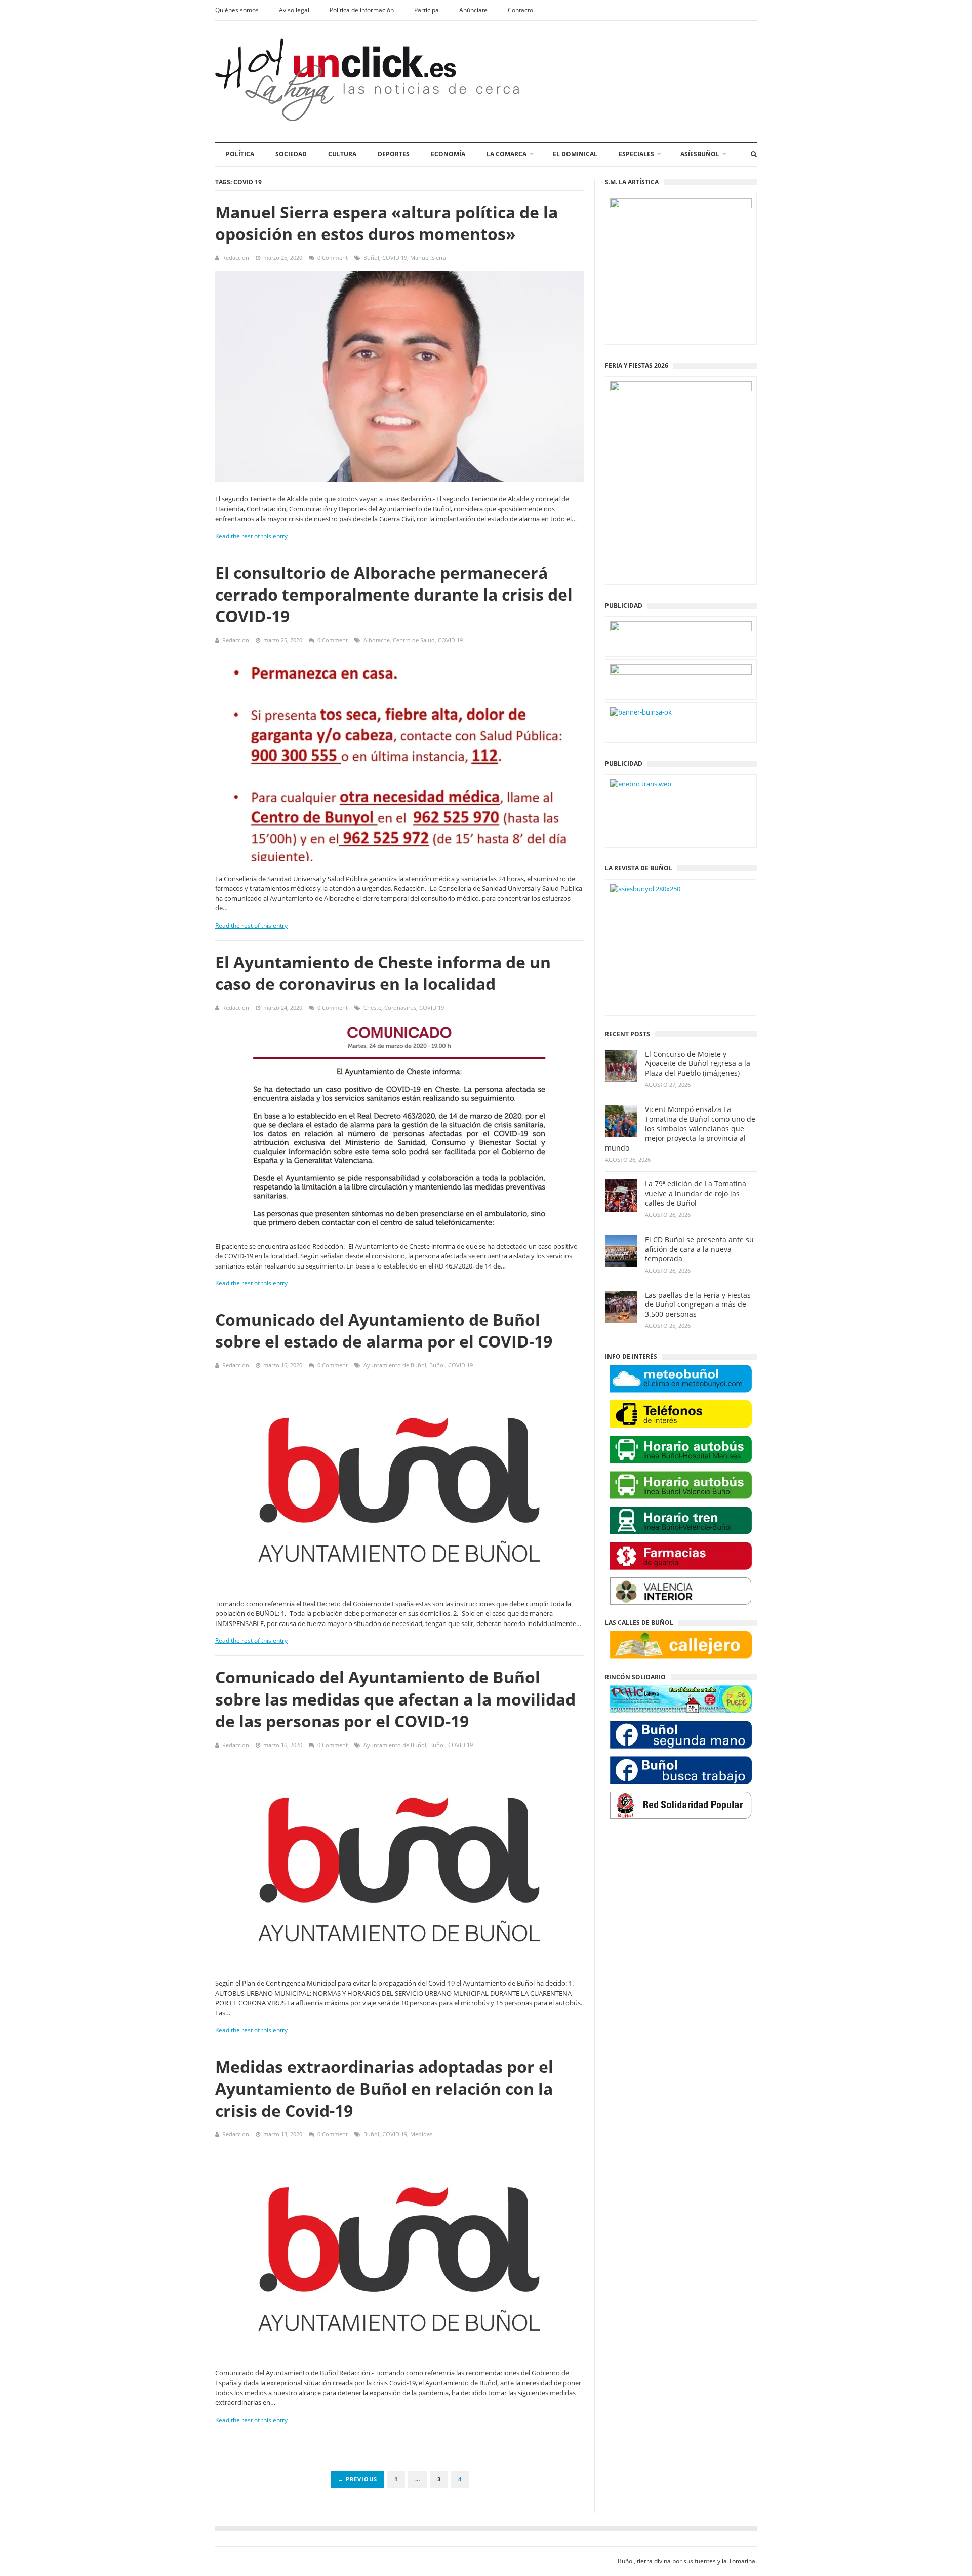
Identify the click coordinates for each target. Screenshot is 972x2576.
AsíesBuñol (700, 154)
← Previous (357, 2479)
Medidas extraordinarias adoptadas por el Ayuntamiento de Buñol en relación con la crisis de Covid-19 (384, 2088)
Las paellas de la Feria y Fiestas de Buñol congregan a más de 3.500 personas (698, 1305)
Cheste (372, 1007)
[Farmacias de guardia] (681, 1556)
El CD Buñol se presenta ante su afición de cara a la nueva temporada (699, 1249)
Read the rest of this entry (251, 536)
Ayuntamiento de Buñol (395, 1365)
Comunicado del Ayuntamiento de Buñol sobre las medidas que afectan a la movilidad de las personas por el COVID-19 (395, 1699)
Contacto (520, 10)
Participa (427, 10)
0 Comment (333, 257)
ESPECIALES (636, 154)
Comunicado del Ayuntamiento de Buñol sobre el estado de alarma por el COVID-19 (384, 1330)
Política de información (362, 10)
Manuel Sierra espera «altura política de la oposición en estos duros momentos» (387, 223)
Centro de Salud (414, 640)
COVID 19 (395, 257)
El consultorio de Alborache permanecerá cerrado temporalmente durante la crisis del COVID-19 (394, 594)
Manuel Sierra (428, 257)
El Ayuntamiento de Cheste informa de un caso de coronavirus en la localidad (383, 973)
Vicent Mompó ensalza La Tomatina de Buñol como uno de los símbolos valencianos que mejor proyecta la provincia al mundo (680, 1129)
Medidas (421, 2134)
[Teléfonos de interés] (681, 1414)
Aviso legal (294, 10)
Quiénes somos (237, 10)
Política (240, 154)
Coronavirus (400, 1007)
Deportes (394, 154)
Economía (448, 154)
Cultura (342, 154)
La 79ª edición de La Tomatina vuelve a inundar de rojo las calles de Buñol (696, 1194)
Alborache (377, 640)
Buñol (371, 257)
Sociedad (291, 154)
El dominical (575, 154)
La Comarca (507, 154)
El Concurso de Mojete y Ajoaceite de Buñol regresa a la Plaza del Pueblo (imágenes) (698, 1064)
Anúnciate (473, 10)
